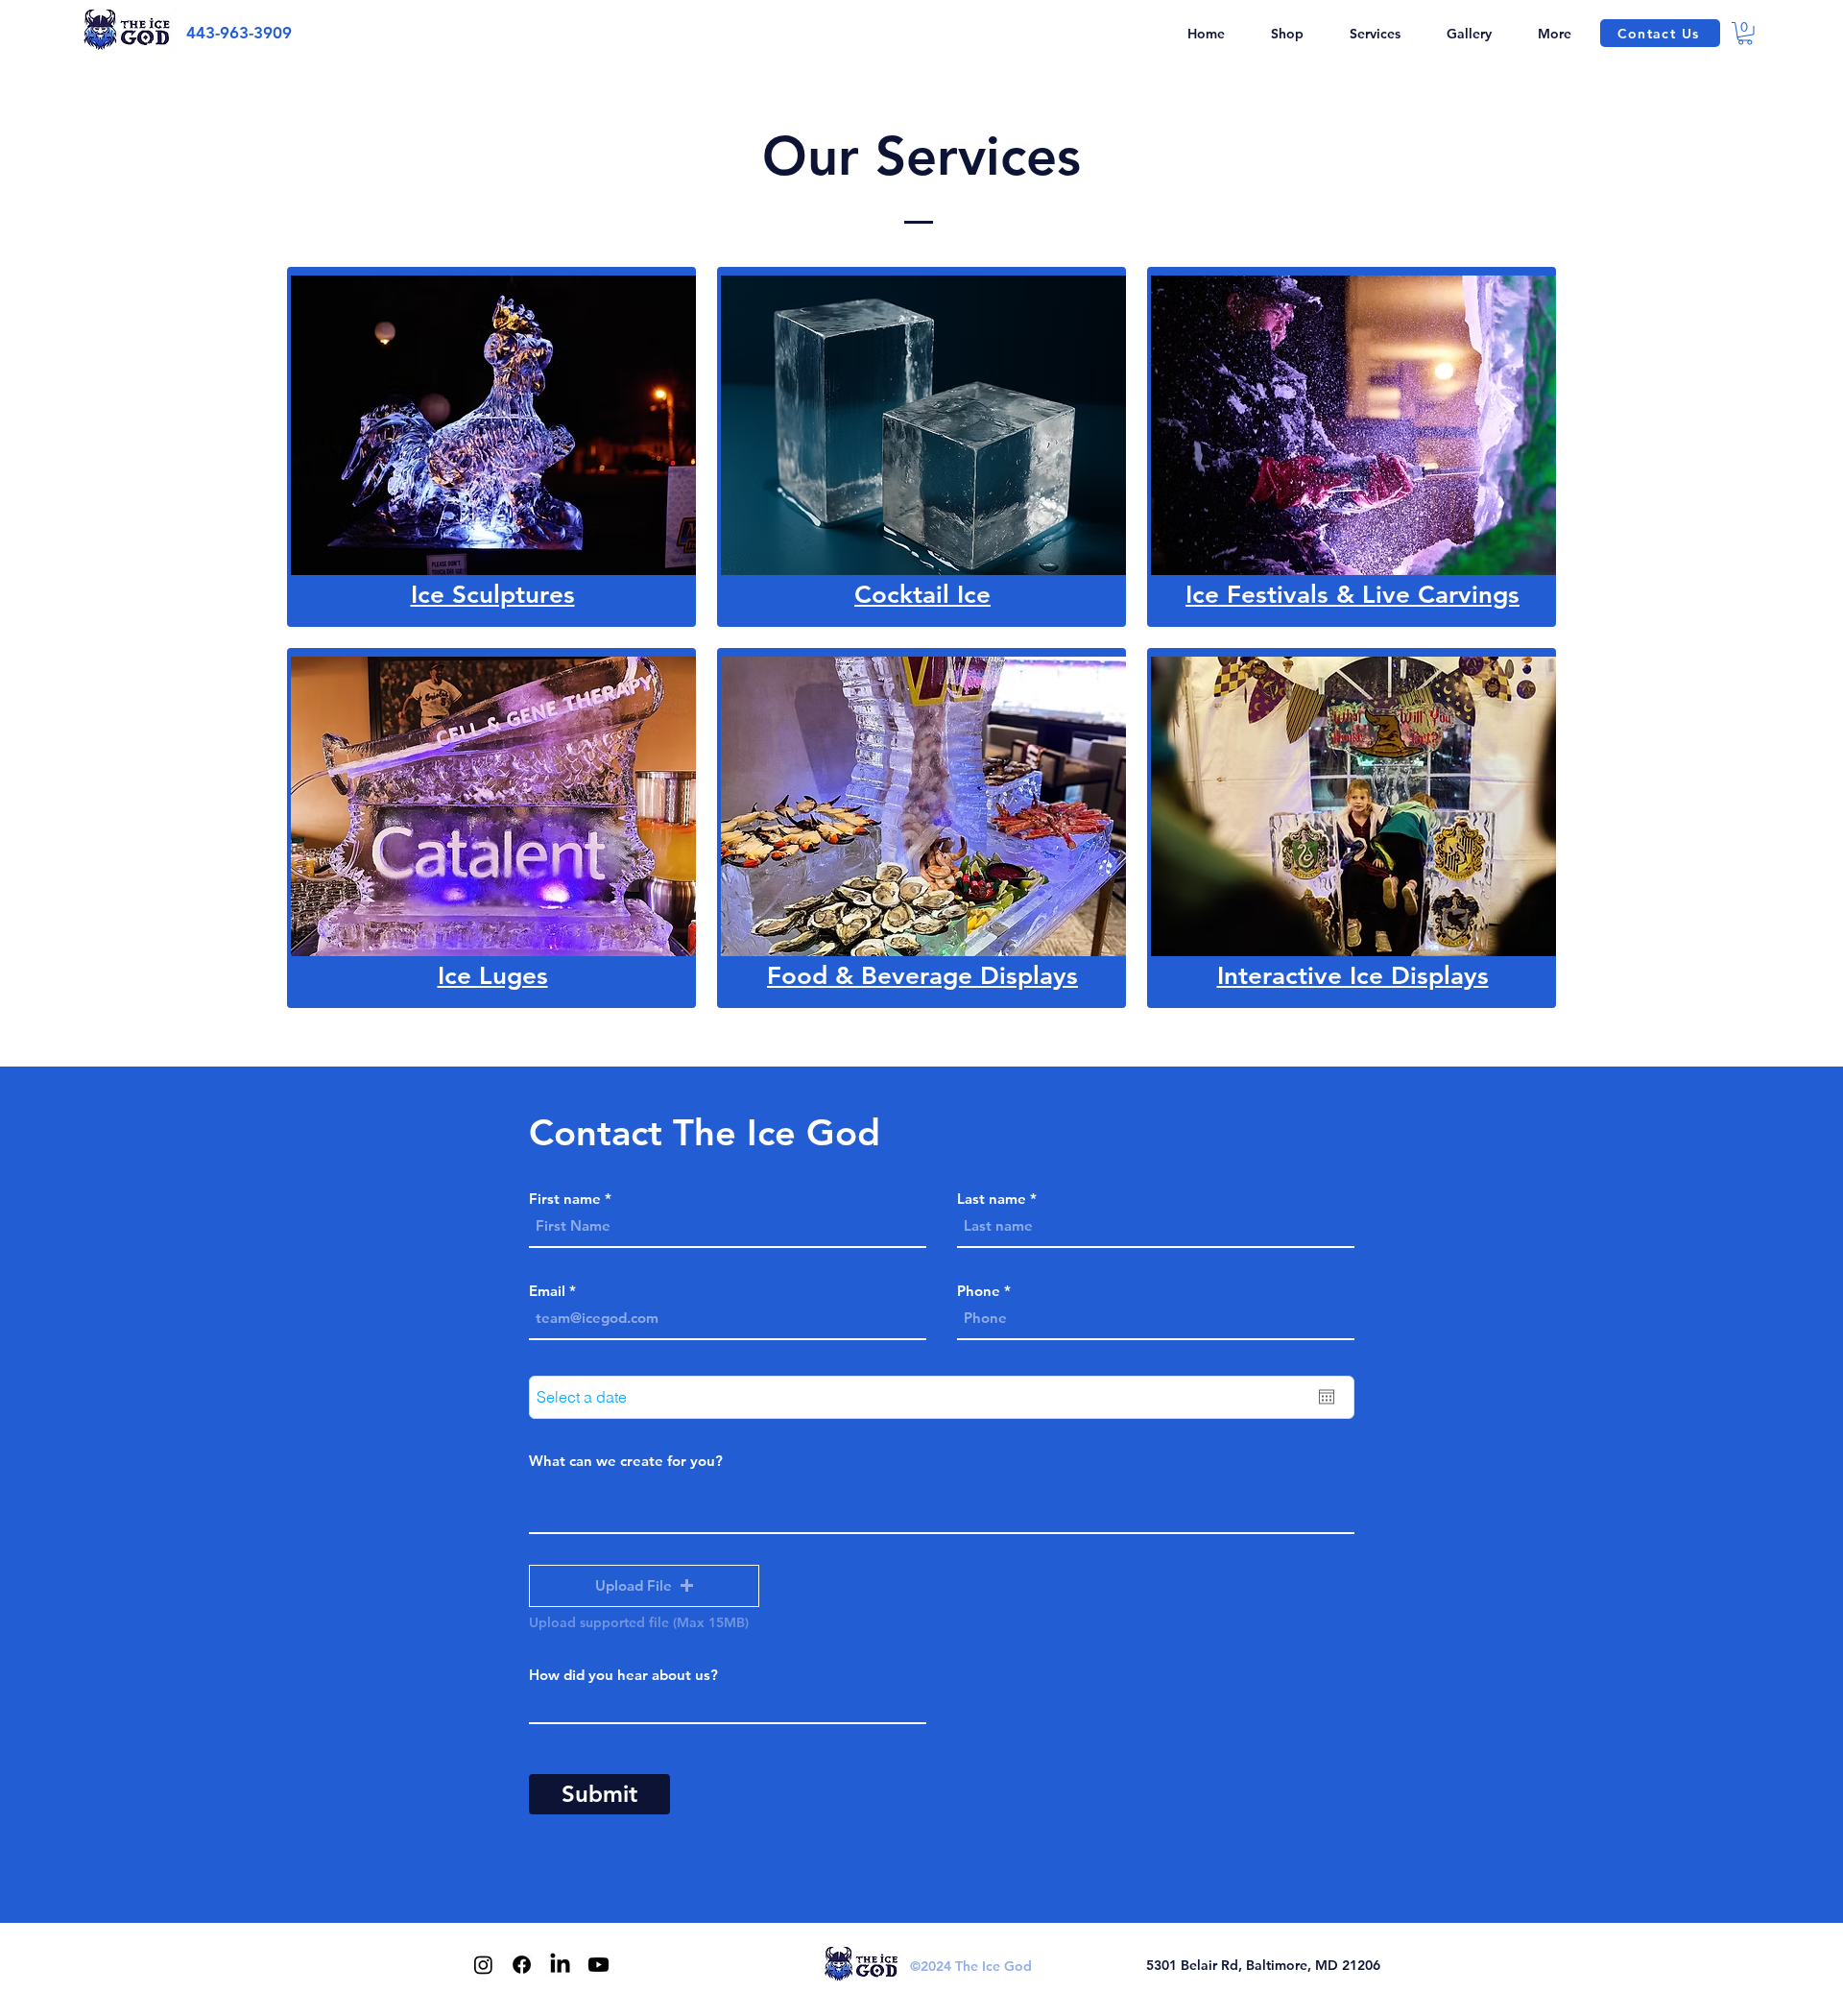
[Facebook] (522, 1965)
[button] (1375, 34)
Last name (992, 1199)
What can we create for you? (626, 1461)
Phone (979, 1291)
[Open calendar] (1327, 1397)
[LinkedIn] (560, 1965)
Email (547, 1291)
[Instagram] (483, 1965)
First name (565, 1199)
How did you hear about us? (623, 1675)
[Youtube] (598, 1965)
